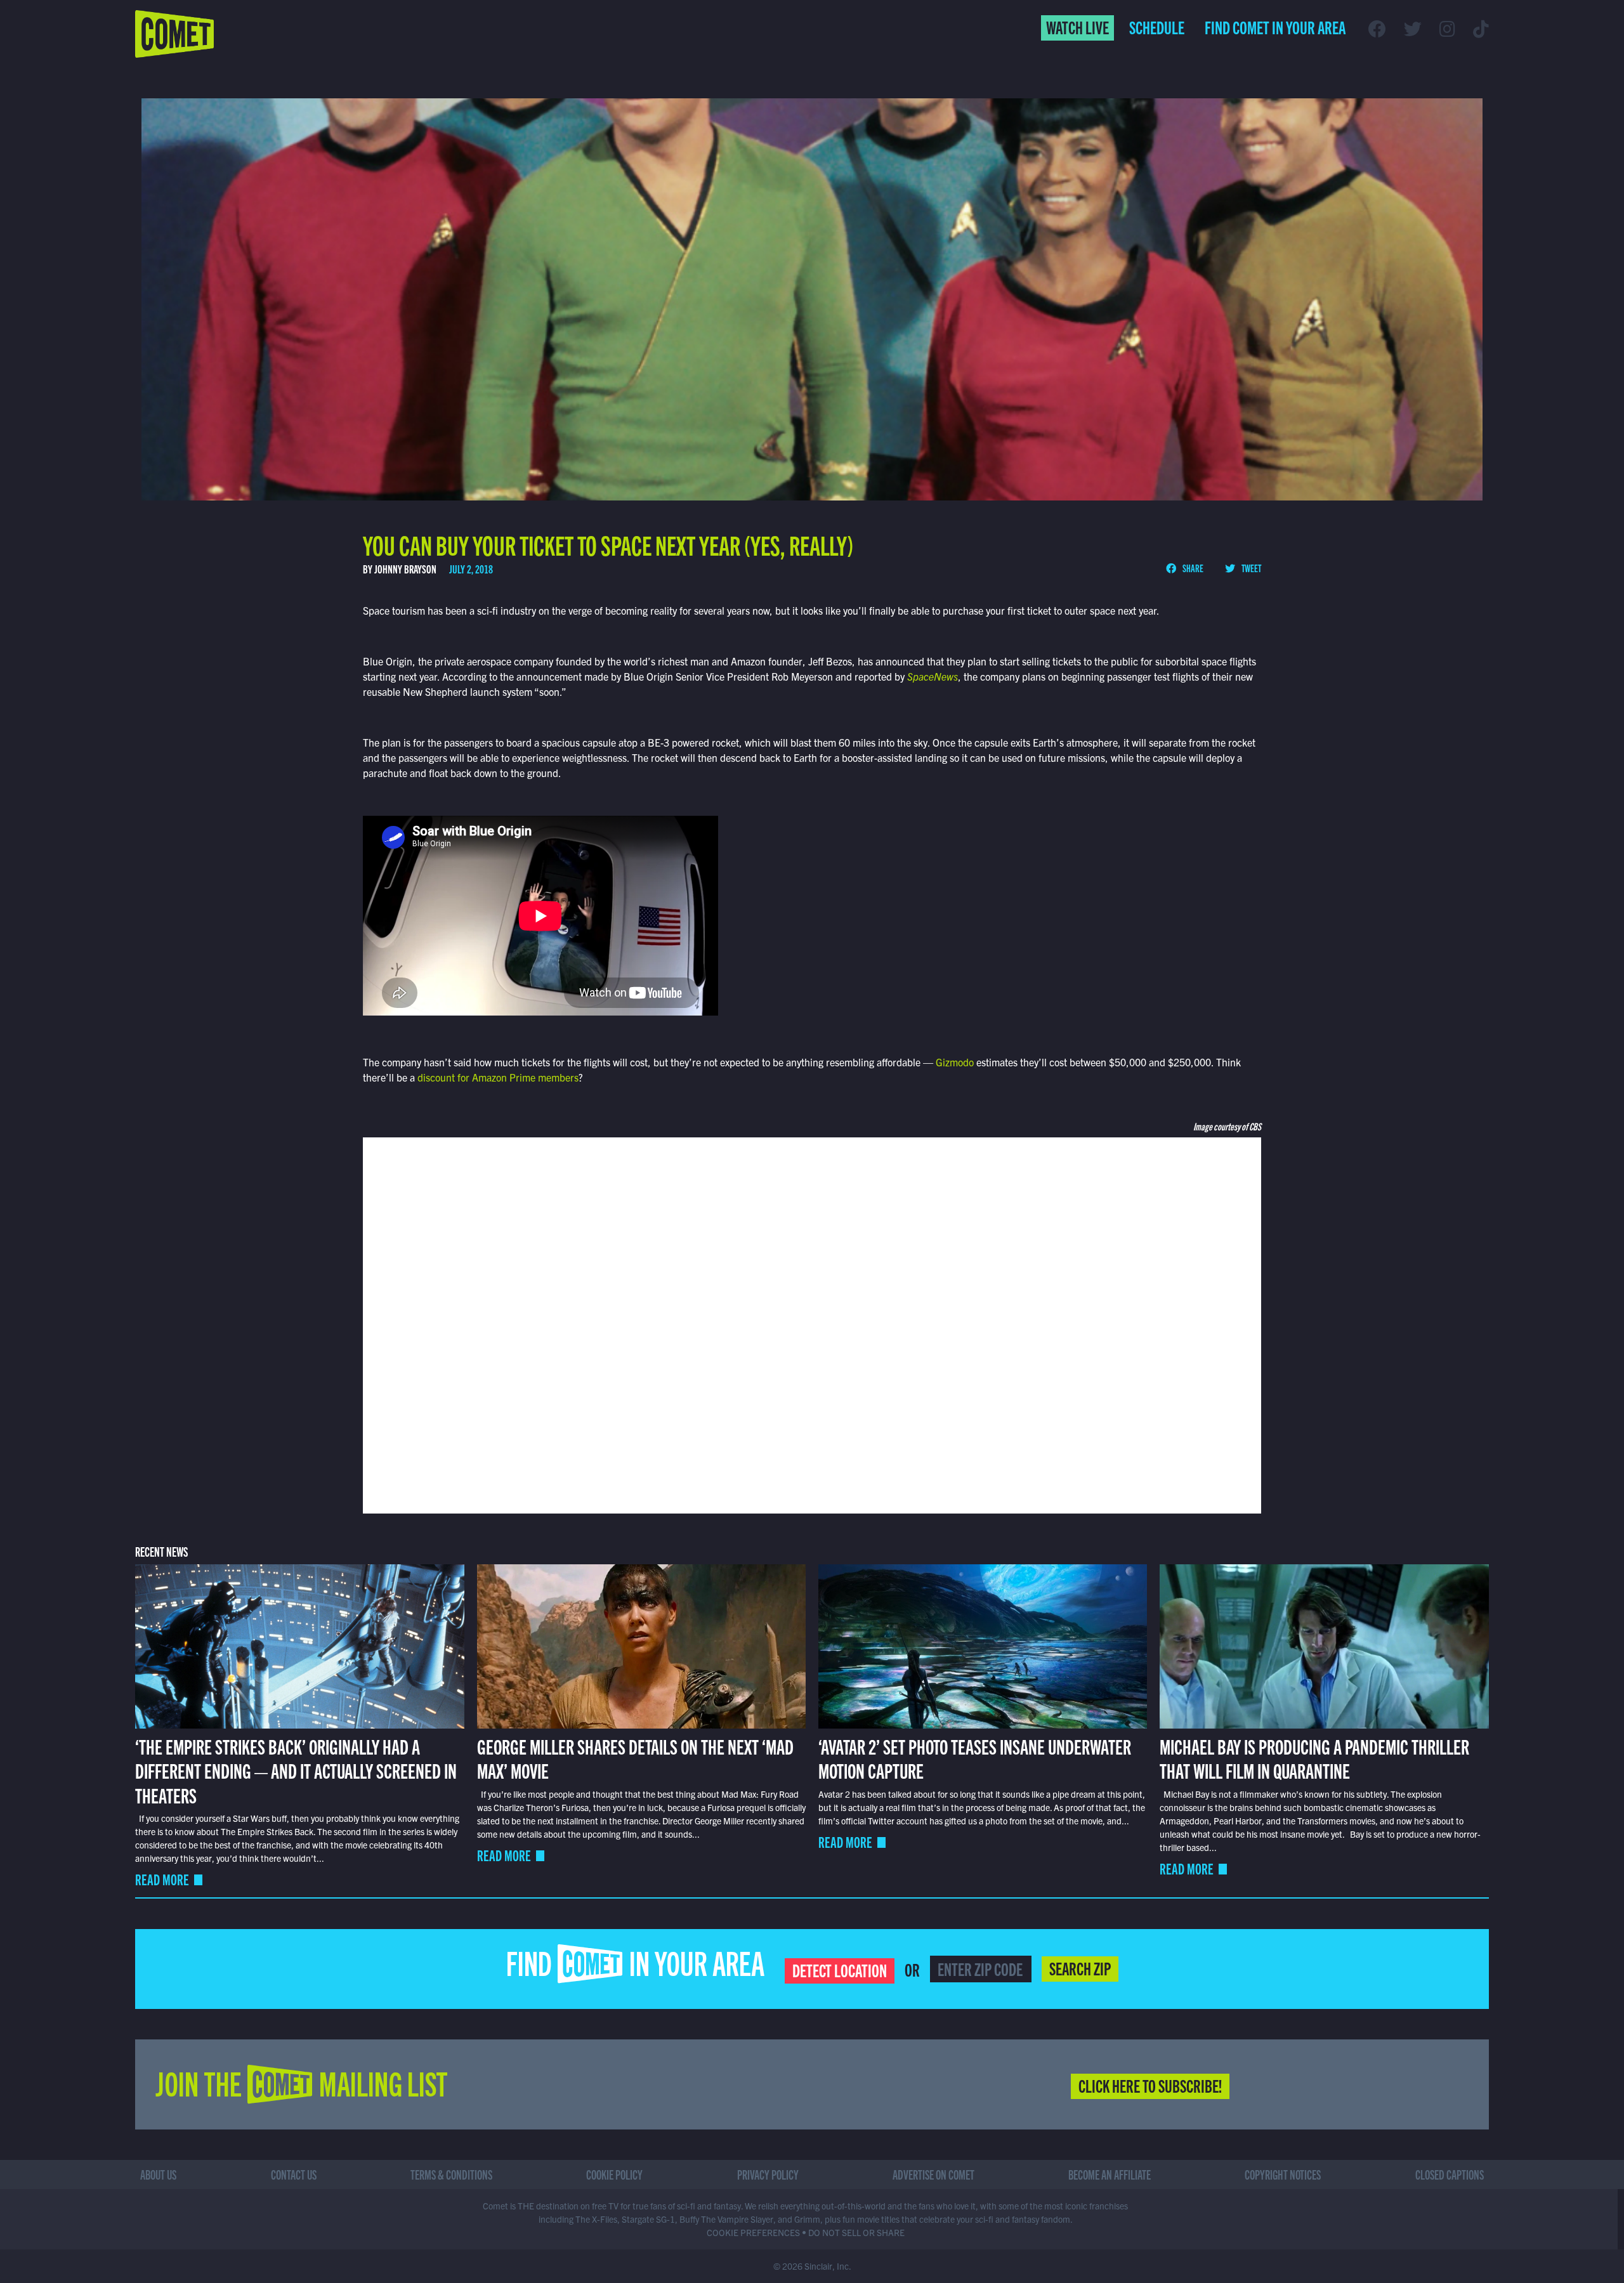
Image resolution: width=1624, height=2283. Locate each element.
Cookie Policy (614, 2174)
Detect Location (840, 1970)
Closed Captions (1450, 2174)
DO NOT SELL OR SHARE (856, 2232)
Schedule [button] (1157, 27)
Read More (162, 1879)
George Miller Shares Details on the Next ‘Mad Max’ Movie (635, 1758)
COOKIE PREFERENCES (753, 2232)
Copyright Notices (1283, 2174)
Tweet (1251, 568)
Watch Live (1077, 27)
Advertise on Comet (933, 2174)
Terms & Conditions (451, 2174)
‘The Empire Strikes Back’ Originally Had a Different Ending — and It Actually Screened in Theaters (296, 1770)
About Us (158, 2174)
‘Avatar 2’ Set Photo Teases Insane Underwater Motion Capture (975, 1758)
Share (1192, 568)
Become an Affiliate (1110, 2174)
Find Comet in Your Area (1275, 27)
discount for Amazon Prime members (498, 1077)
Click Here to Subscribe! (1150, 2085)
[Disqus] (812, 1324)
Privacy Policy (768, 2174)
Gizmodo (955, 1062)
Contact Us (294, 2174)
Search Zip (1080, 1968)
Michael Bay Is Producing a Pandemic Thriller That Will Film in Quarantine (1314, 1758)
